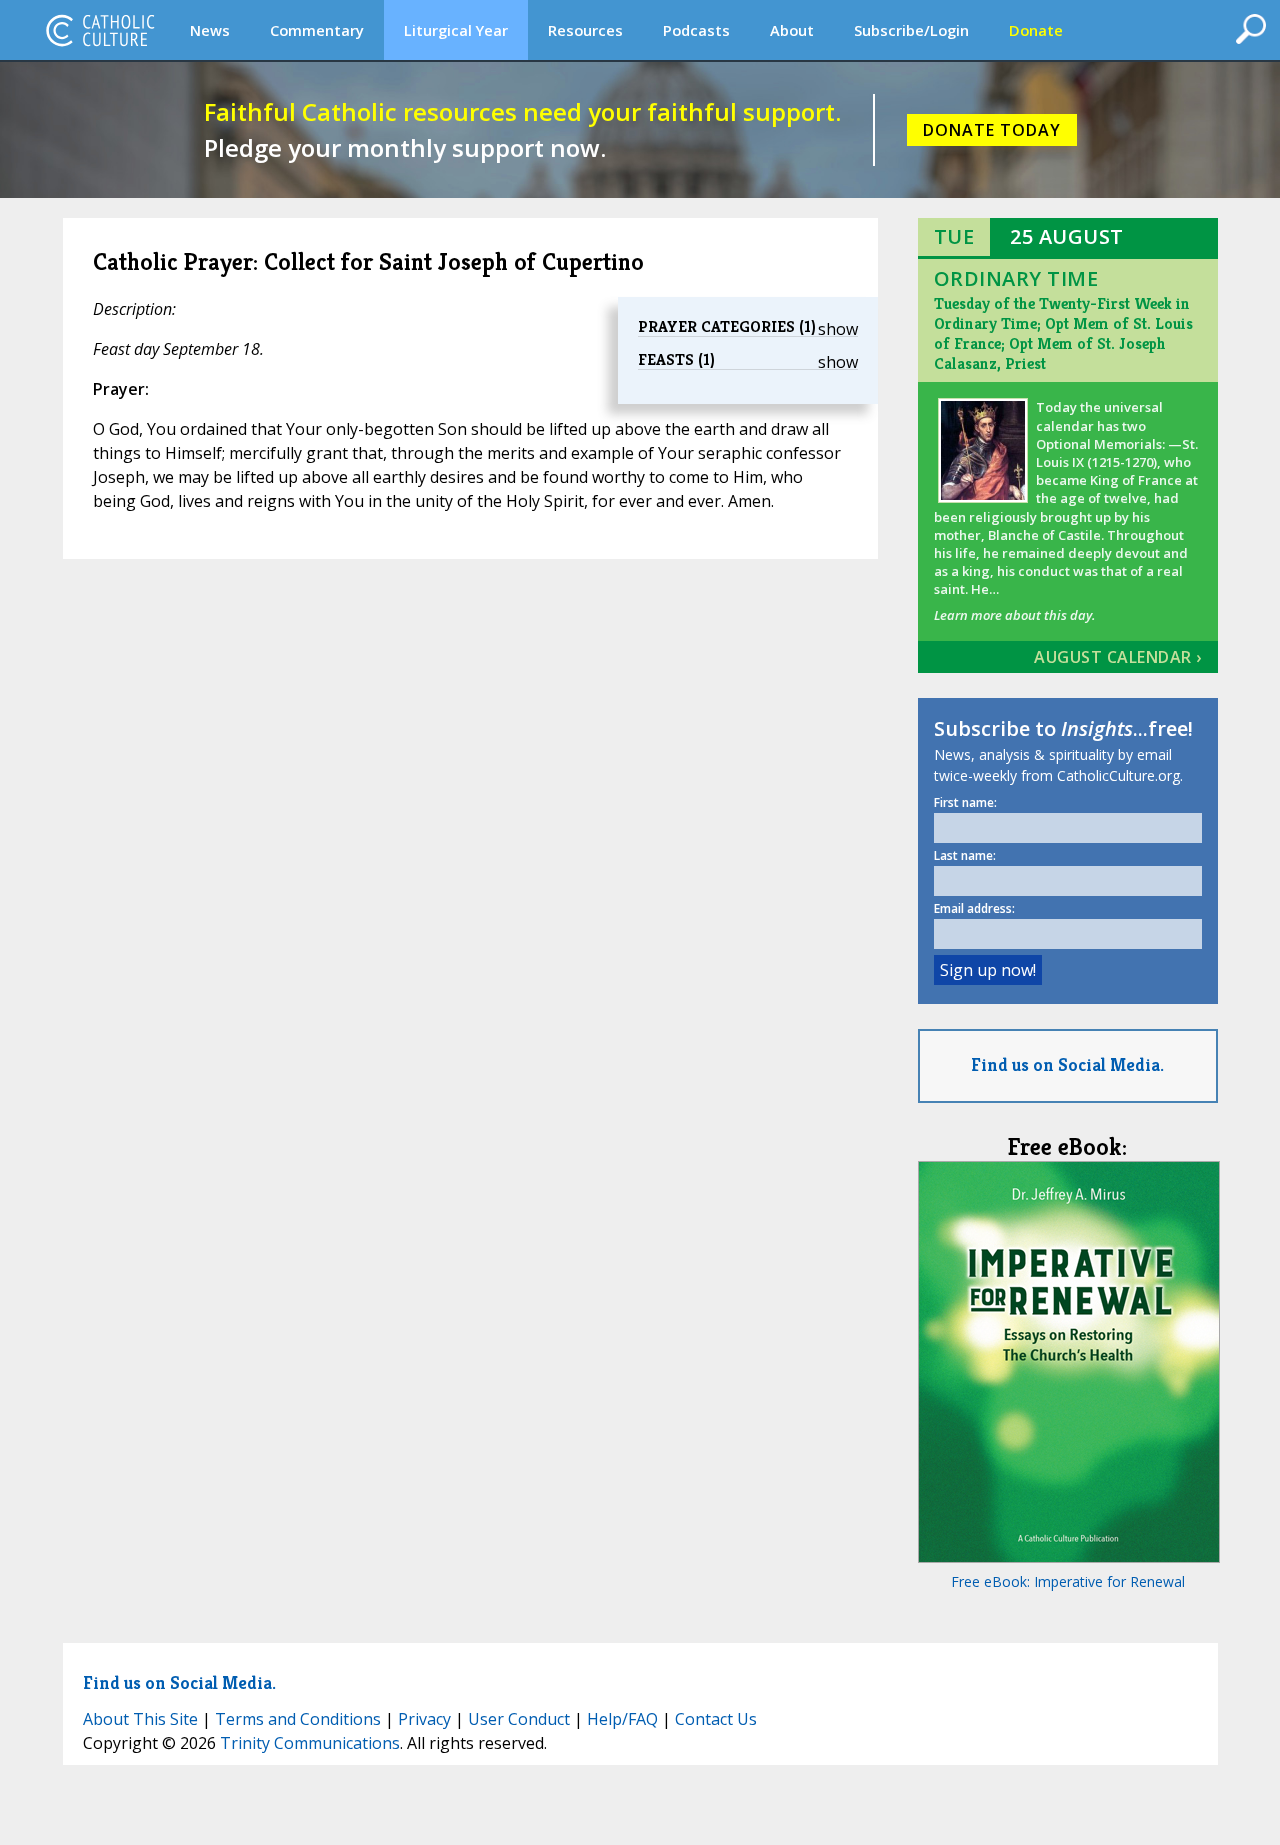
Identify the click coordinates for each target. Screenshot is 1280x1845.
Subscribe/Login (911, 30)
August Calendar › (1118, 657)
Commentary (317, 30)
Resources (585, 30)
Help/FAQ (622, 1719)
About (792, 30)
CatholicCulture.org (100, 30)
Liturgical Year (456, 30)
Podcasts (696, 30)
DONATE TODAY (992, 130)
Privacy (424, 1719)
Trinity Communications (310, 1743)
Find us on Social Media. (1067, 1064)
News (210, 30)
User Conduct (519, 1719)
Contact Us (716, 1719)
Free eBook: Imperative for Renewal (1068, 1581)
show (838, 329)
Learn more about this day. (1014, 615)
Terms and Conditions (298, 1719)
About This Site (140, 1719)
